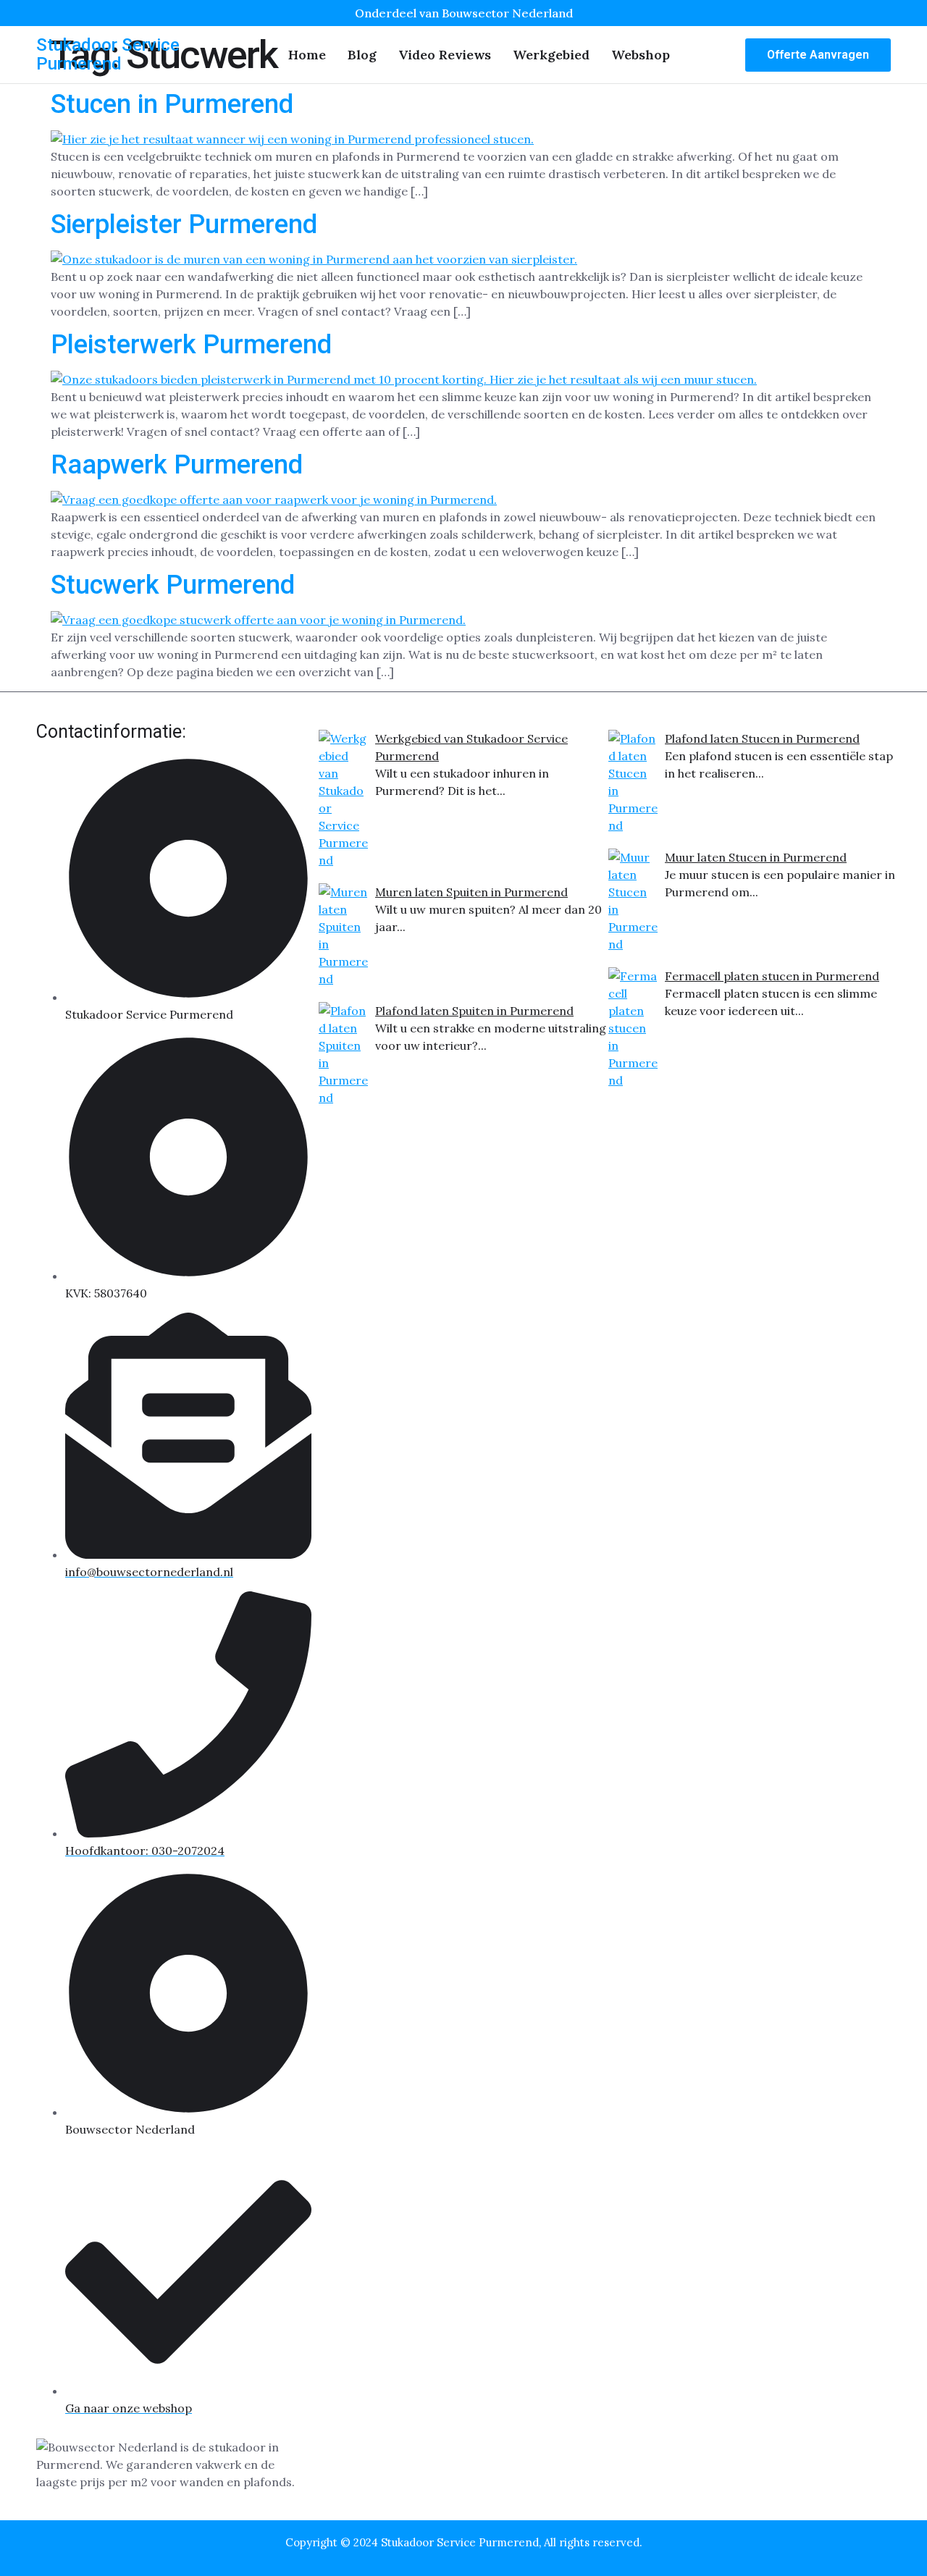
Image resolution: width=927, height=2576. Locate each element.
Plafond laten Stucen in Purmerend (762, 738)
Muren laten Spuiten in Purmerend (471, 892)
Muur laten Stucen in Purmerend (756, 857)
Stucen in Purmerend (172, 104)
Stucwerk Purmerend (173, 585)
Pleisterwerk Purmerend (191, 345)
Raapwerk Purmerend (177, 465)
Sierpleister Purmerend (184, 224)
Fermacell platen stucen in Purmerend (772, 976)
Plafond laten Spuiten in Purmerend (474, 1011)
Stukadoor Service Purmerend (108, 54)
